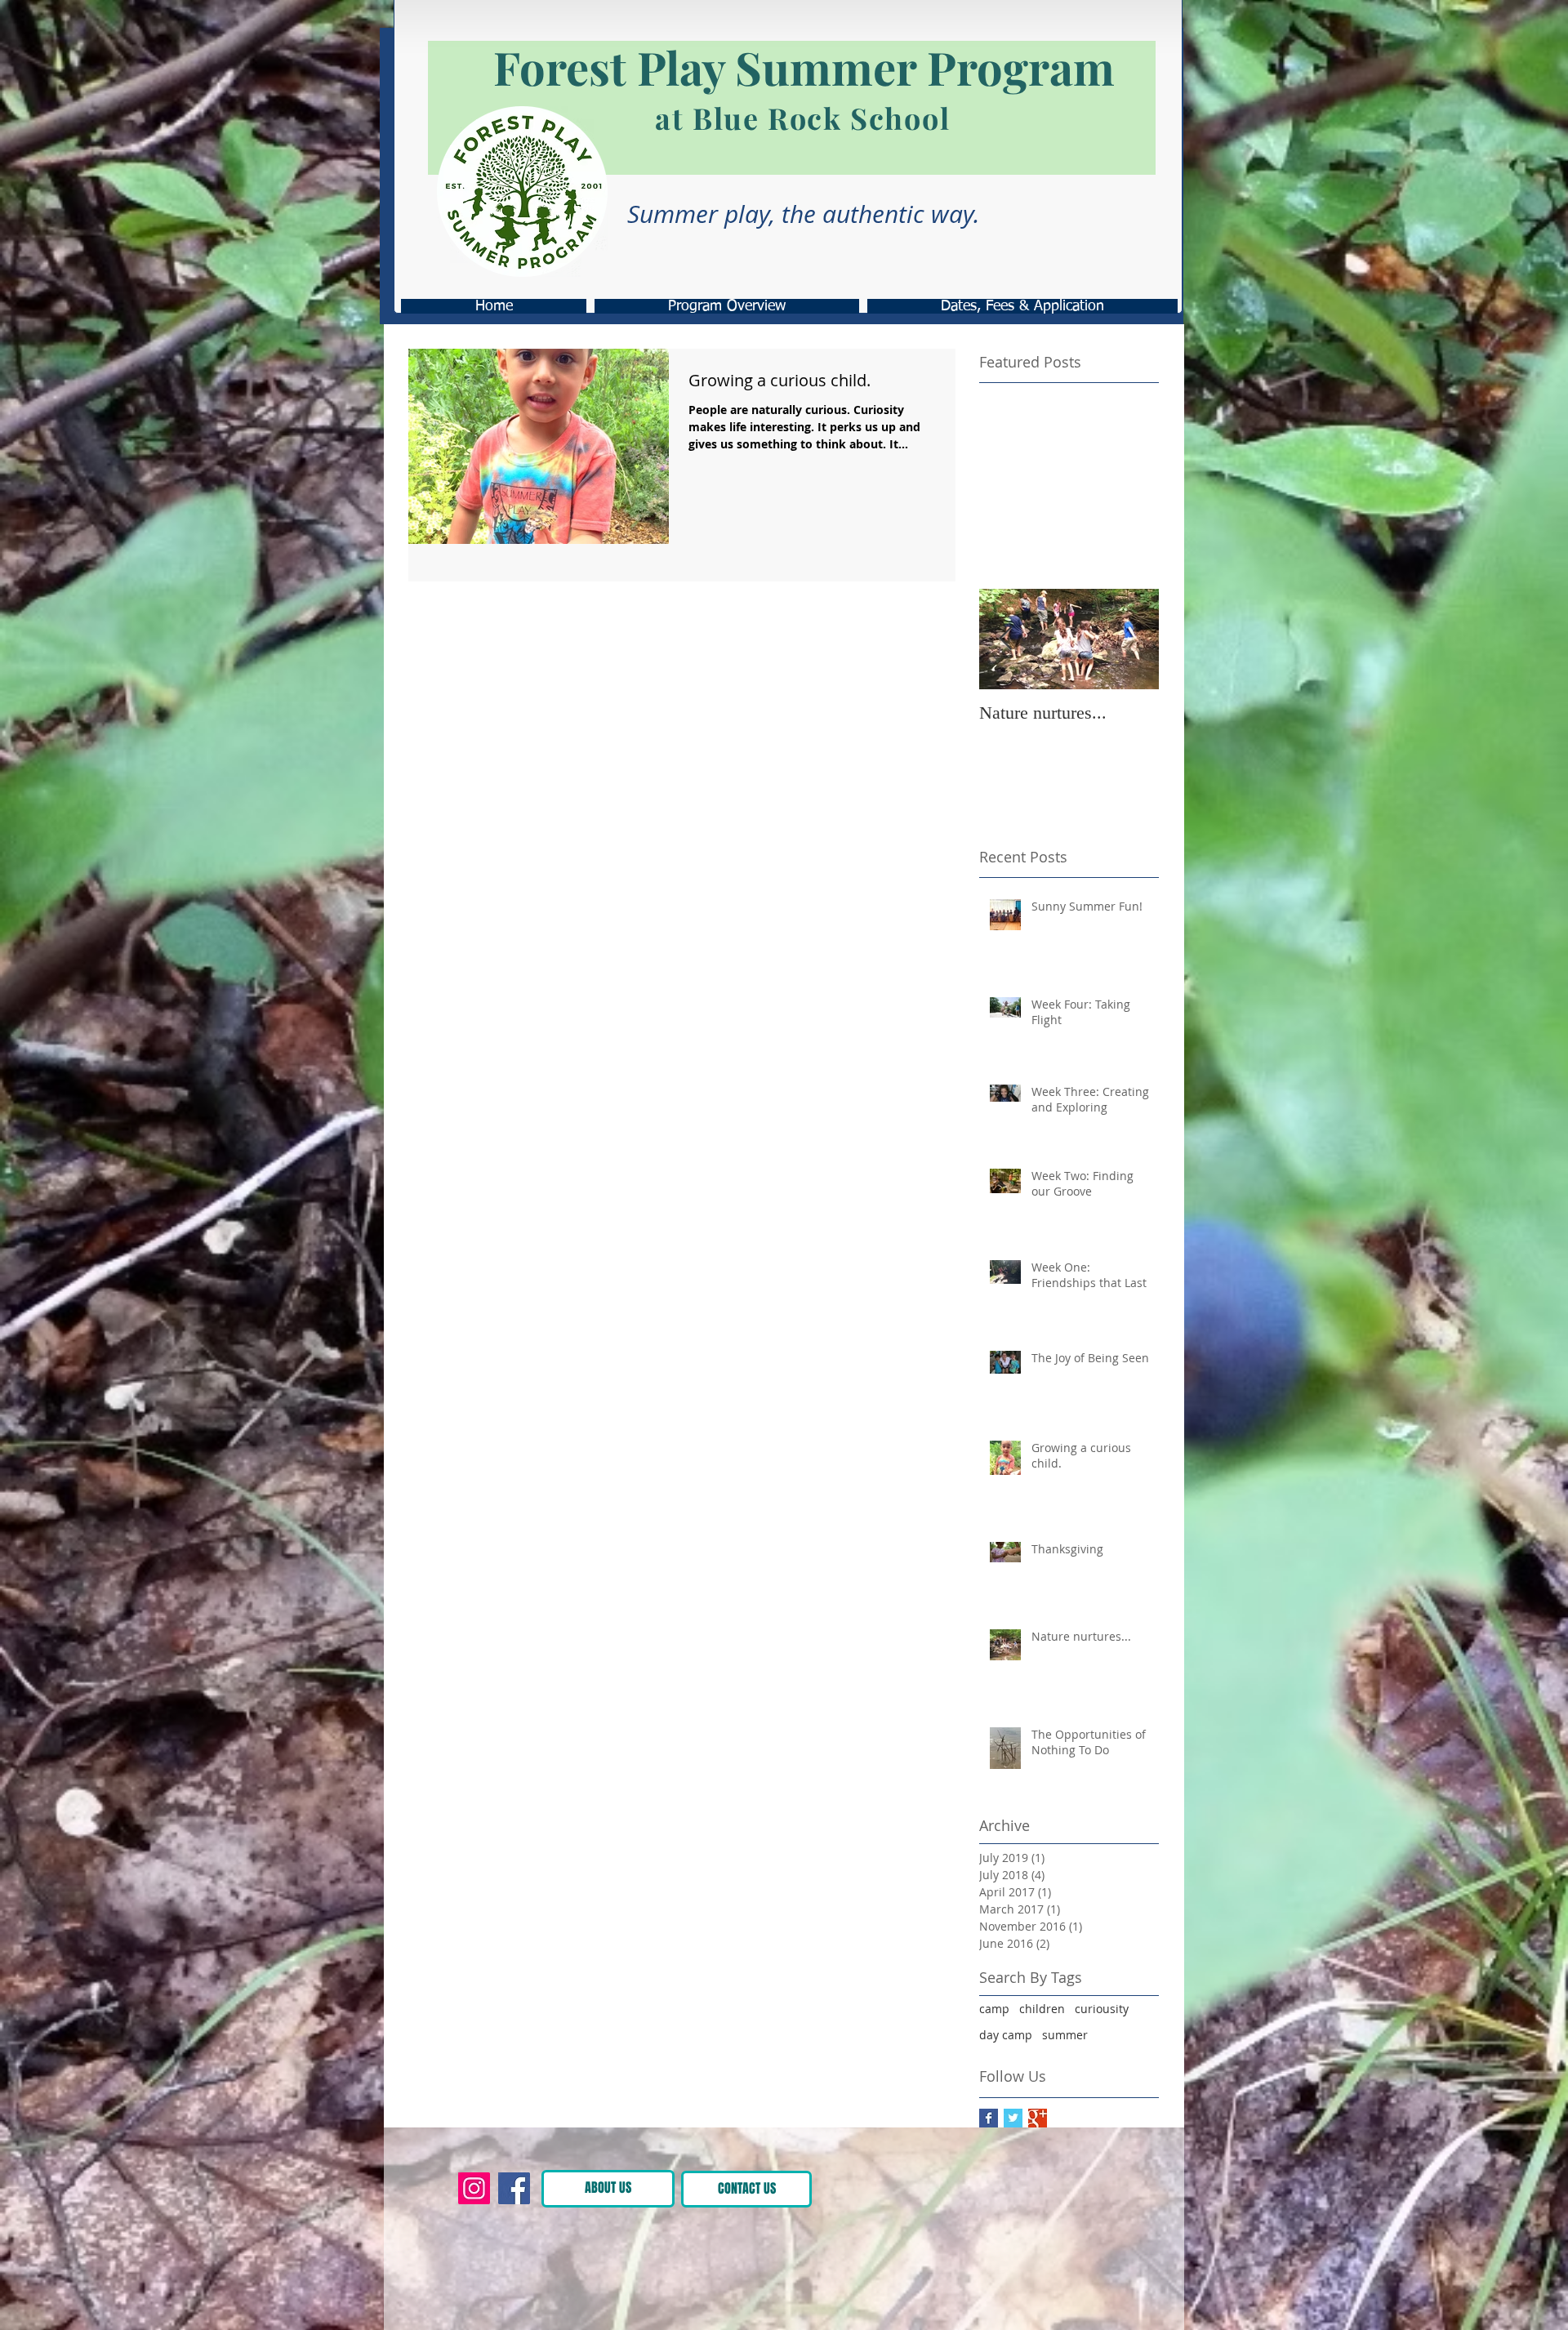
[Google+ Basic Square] (1038, 2118)
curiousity (1102, 2009)
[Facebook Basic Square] (989, 2118)
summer (1065, 2035)
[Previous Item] (1005, 639)
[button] (983, 2186)
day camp (1006, 2035)
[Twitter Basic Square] (1013, 2118)
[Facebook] (514, 2188)
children (1042, 2009)
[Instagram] (474, 2188)
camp (994, 2009)
